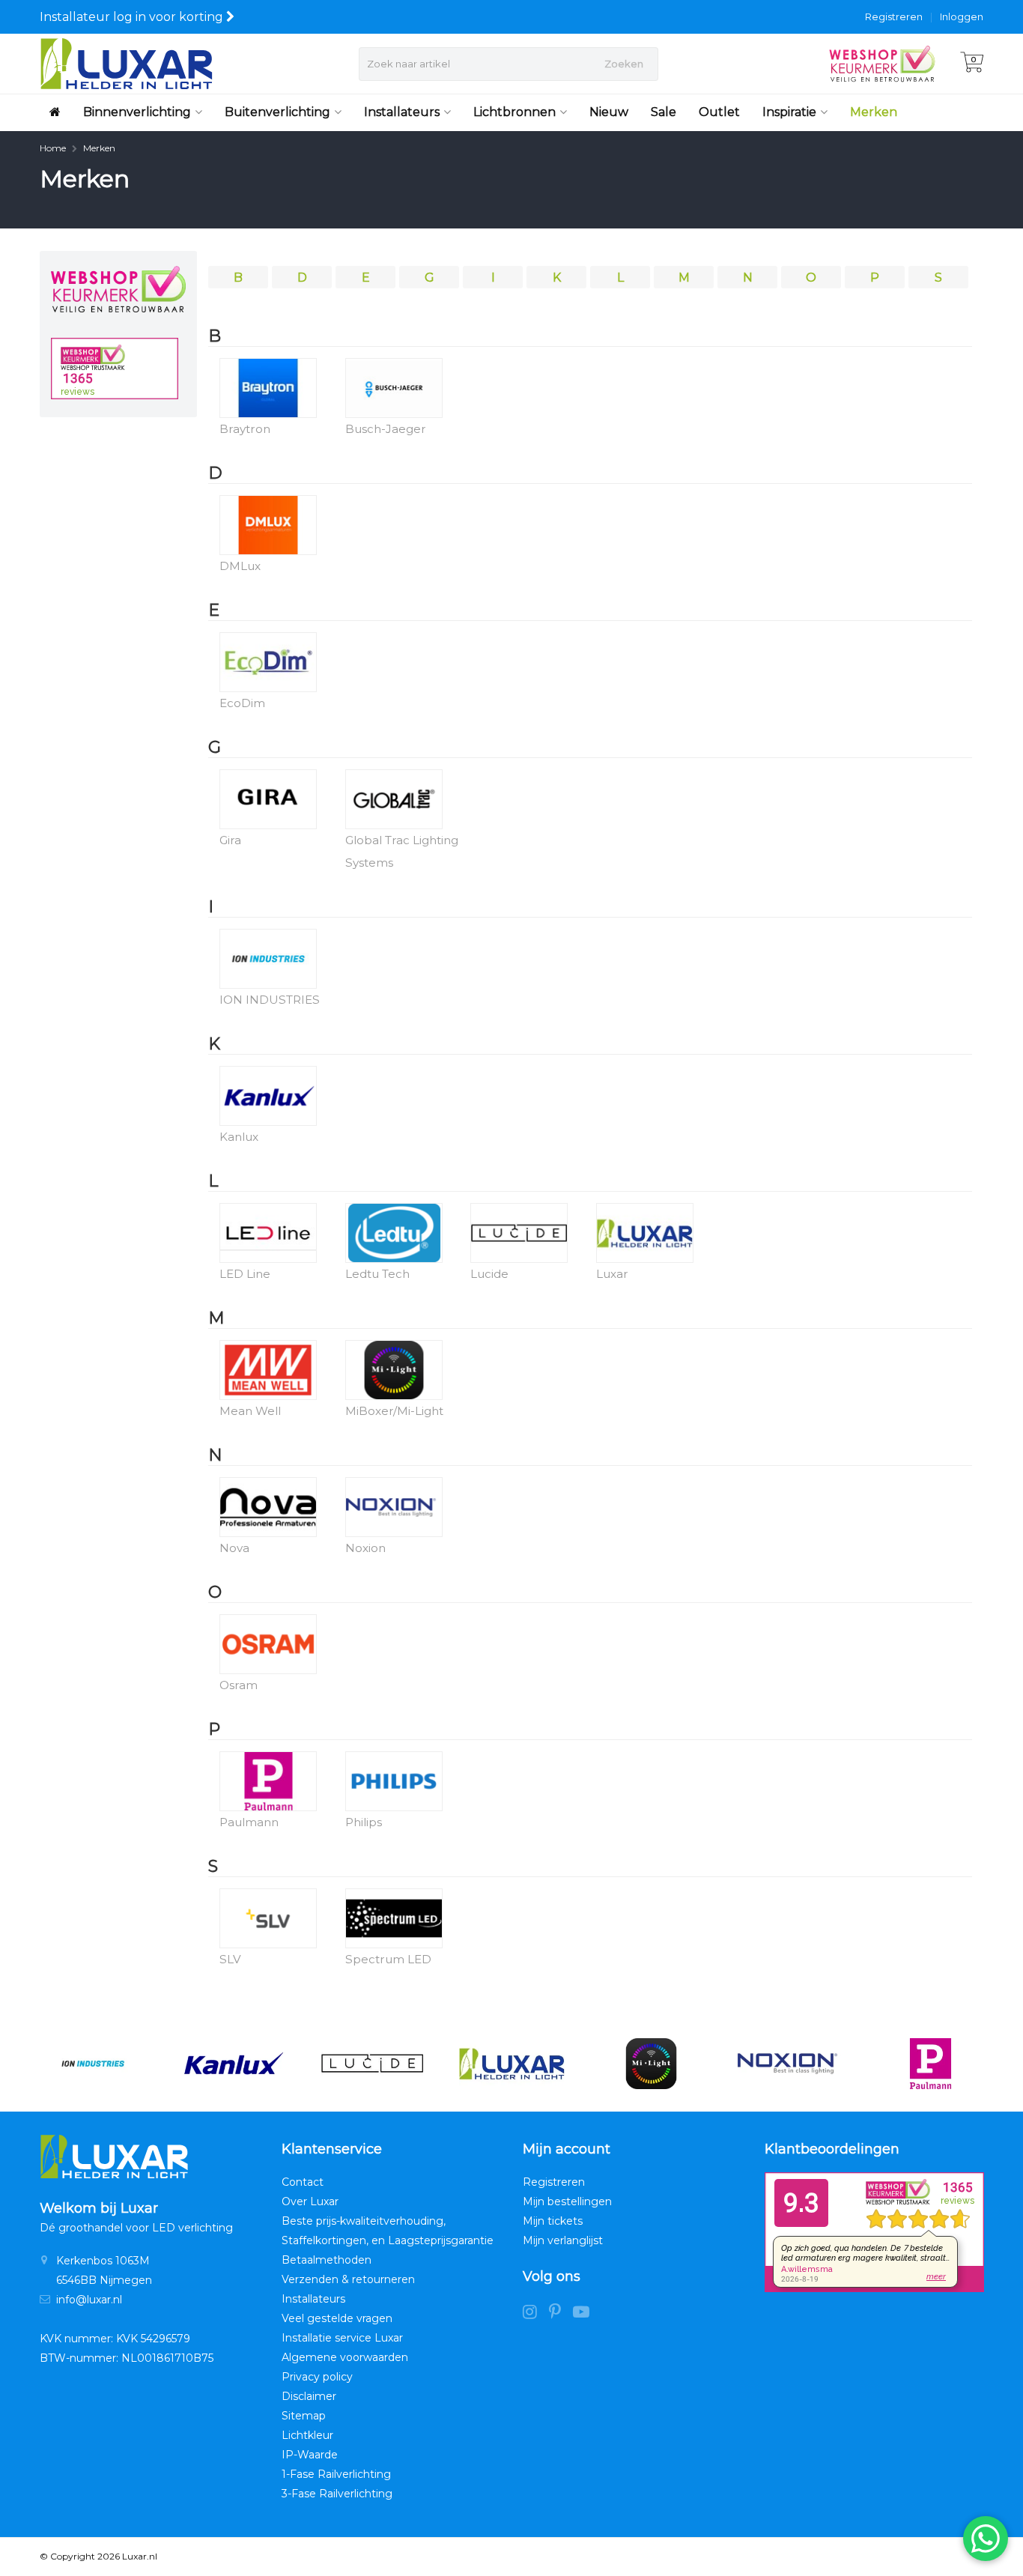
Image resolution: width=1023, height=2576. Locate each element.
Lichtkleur (307, 2435)
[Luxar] (512, 2064)
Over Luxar (310, 2201)
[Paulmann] (931, 2064)
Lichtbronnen (514, 112)
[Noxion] (790, 2064)
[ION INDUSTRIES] (92, 2064)
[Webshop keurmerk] (118, 289)
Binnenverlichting (137, 112)
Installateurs (402, 112)
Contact (303, 2182)
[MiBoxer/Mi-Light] (651, 2064)
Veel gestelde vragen (337, 2318)
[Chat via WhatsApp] (986, 2539)
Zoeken (624, 64)
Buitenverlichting (277, 112)
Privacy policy (317, 2377)
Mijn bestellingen (567, 2201)
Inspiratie (789, 112)
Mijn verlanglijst (563, 2240)
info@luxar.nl (89, 2300)
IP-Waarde (310, 2455)
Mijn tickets (553, 2221)
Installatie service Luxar (342, 2338)
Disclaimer (309, 2396)
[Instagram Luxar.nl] (536, 2314)
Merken (874, 112)
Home (53, 148)
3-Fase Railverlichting (337, 2494)
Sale (664, 112)
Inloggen (962, 16)
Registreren (894, 16)
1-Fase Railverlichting (336, 2474)
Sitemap (304, 2416)
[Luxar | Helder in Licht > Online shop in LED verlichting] (126, 64)
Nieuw (609, 112)
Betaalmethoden (327, 2260)
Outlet (719, 112)
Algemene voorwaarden (345, 2357)
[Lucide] (372, 2064)
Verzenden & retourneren (348, 2279)
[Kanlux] (233, 2064)
